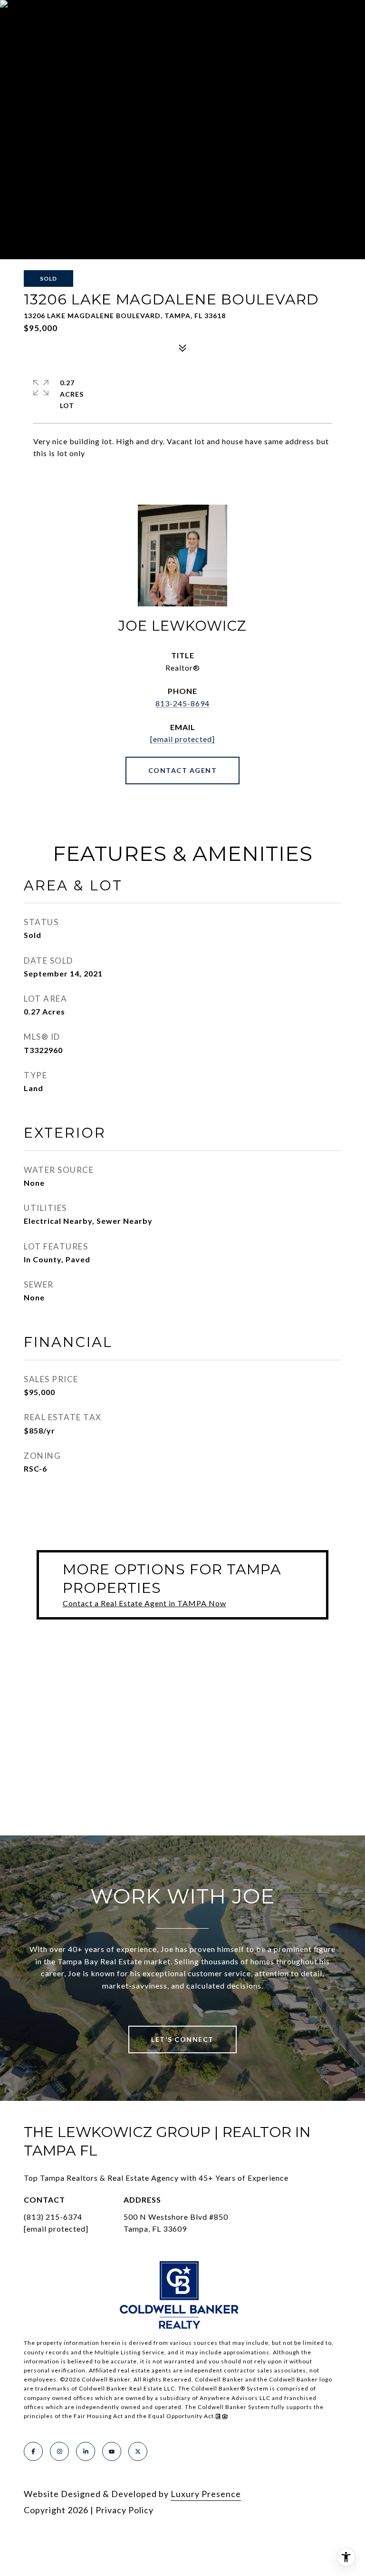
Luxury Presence (206, 2494)
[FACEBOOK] (33, 2451)
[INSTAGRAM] (59, 2451)
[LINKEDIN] (86, 2451)
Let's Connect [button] (182, 2039)
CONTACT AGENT (183, 770)
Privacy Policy (125, 2510)
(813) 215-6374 (53, 2217)
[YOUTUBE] (112, 2451)
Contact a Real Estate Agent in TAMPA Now (144, 1603)
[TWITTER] (138, 2451)
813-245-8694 (182, 703)
